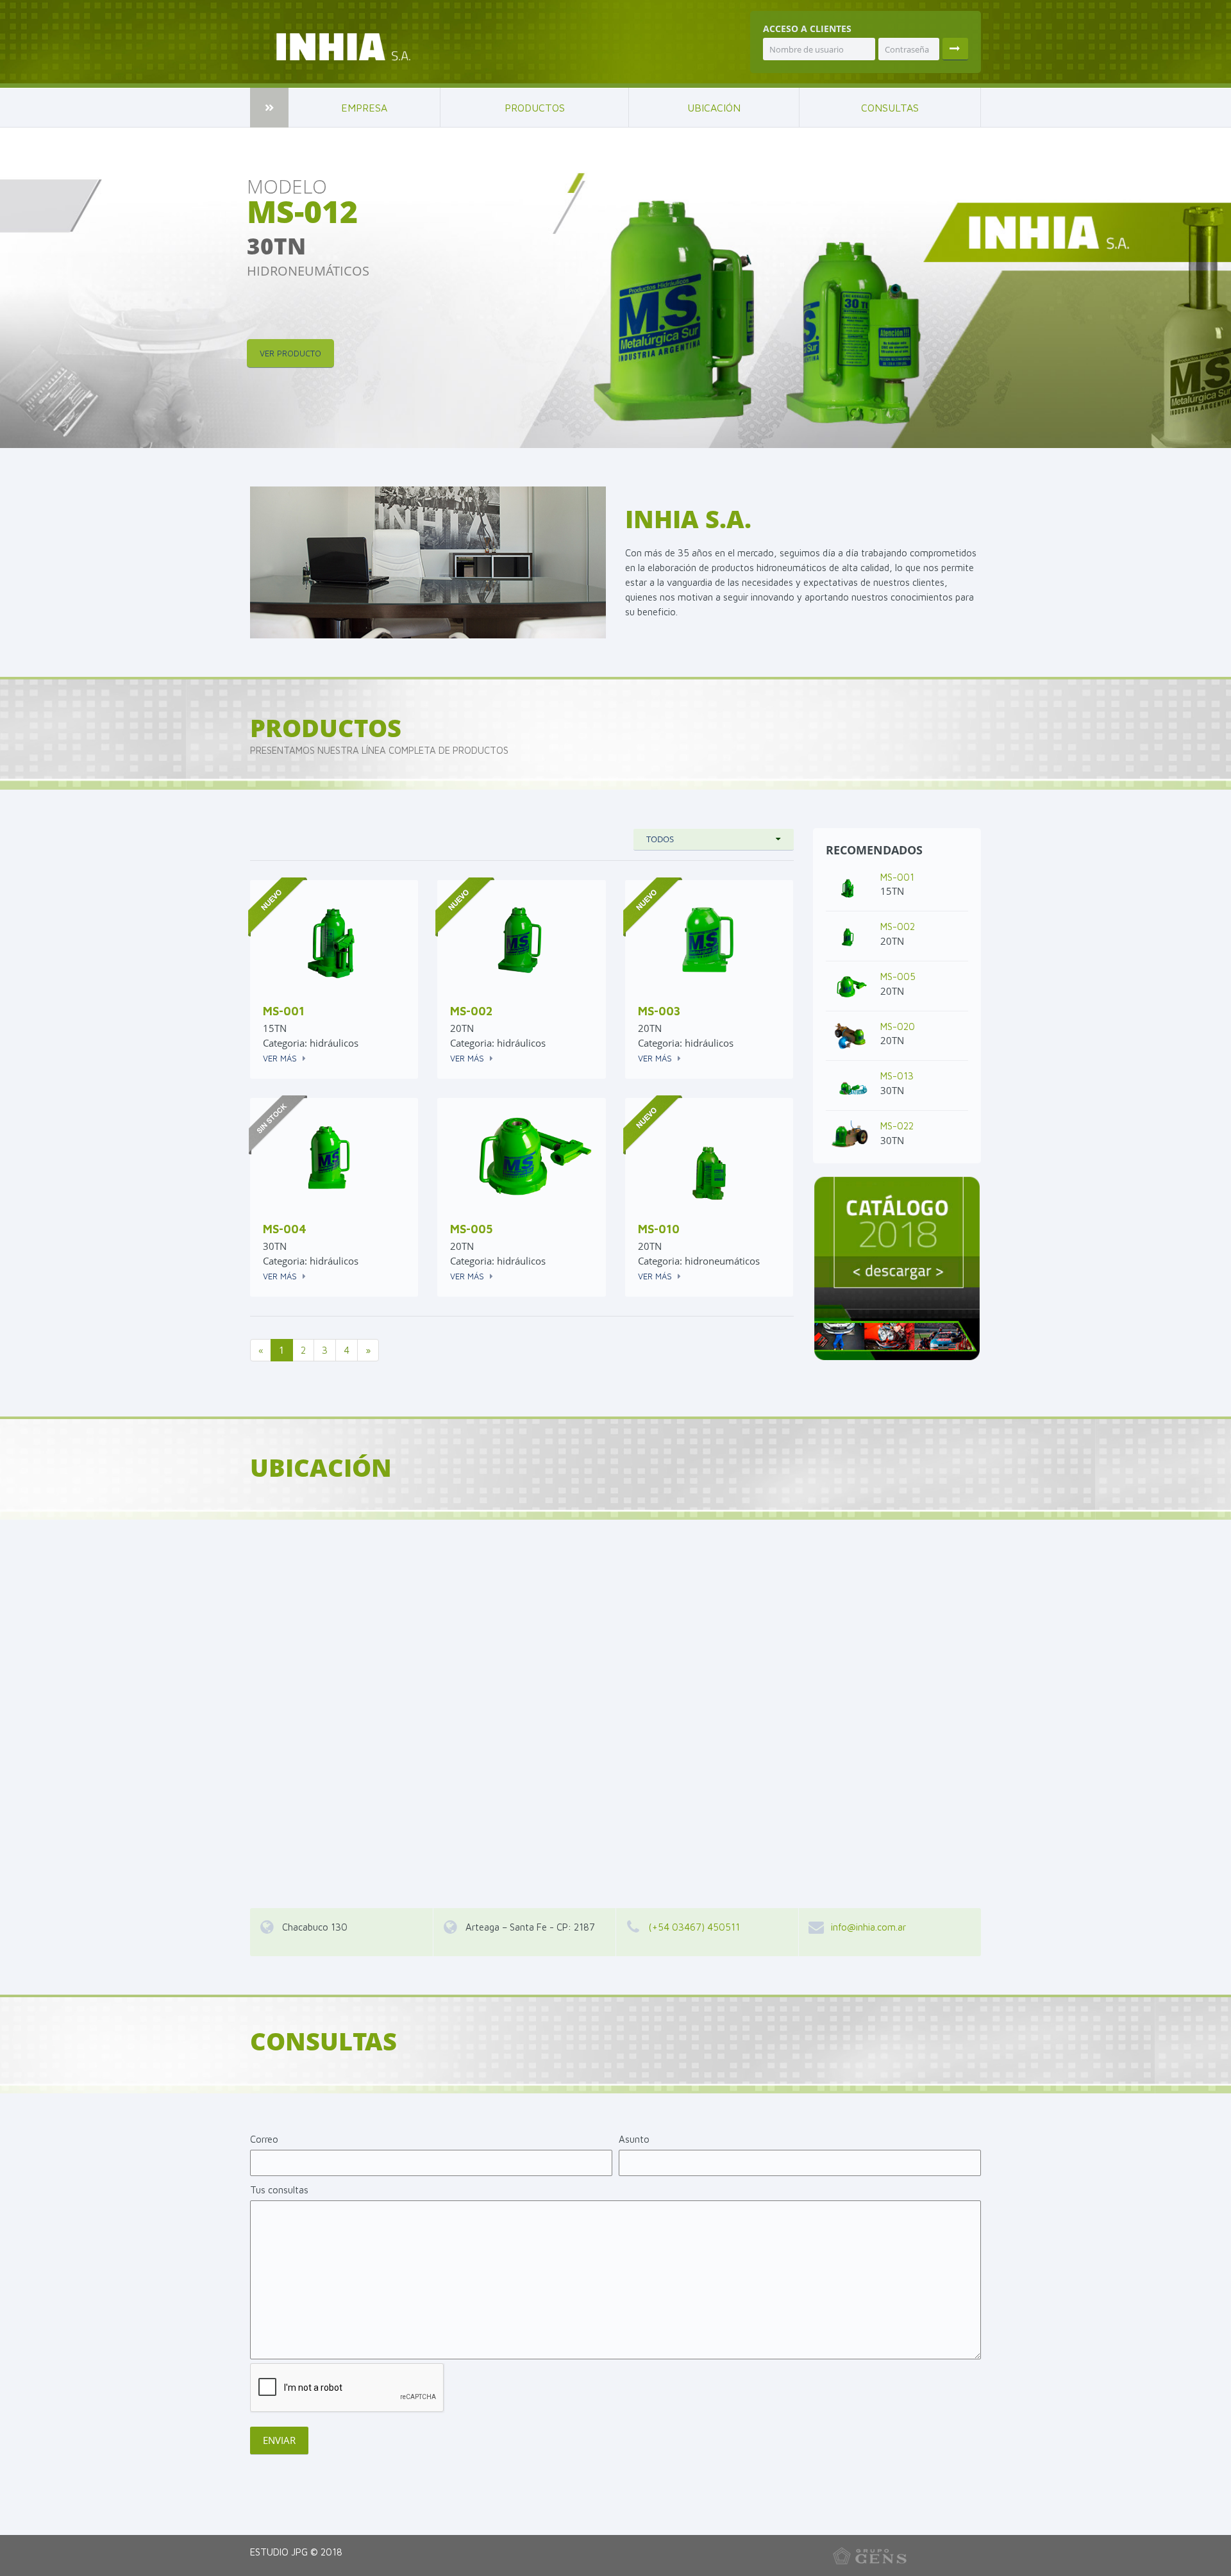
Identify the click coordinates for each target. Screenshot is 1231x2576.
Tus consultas (279, 2190)
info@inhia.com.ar (868, 1927)
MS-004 (285, 1229)
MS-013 (897, 1076)
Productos (535, 108)
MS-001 (284, 1011)
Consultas (890, 108)
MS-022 (897, 1126)
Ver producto (290, 353)
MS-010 (659, 1229)
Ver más (280, 1058)
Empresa (364, 108)
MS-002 (472, 1011)
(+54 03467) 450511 (694, 1927)
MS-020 (898, 1026)
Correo (264, 2139)
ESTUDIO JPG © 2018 (296, 2552)
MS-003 (659, 1011)
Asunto (634, 2139)
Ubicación (714, 108)
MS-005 (471, 1229)
